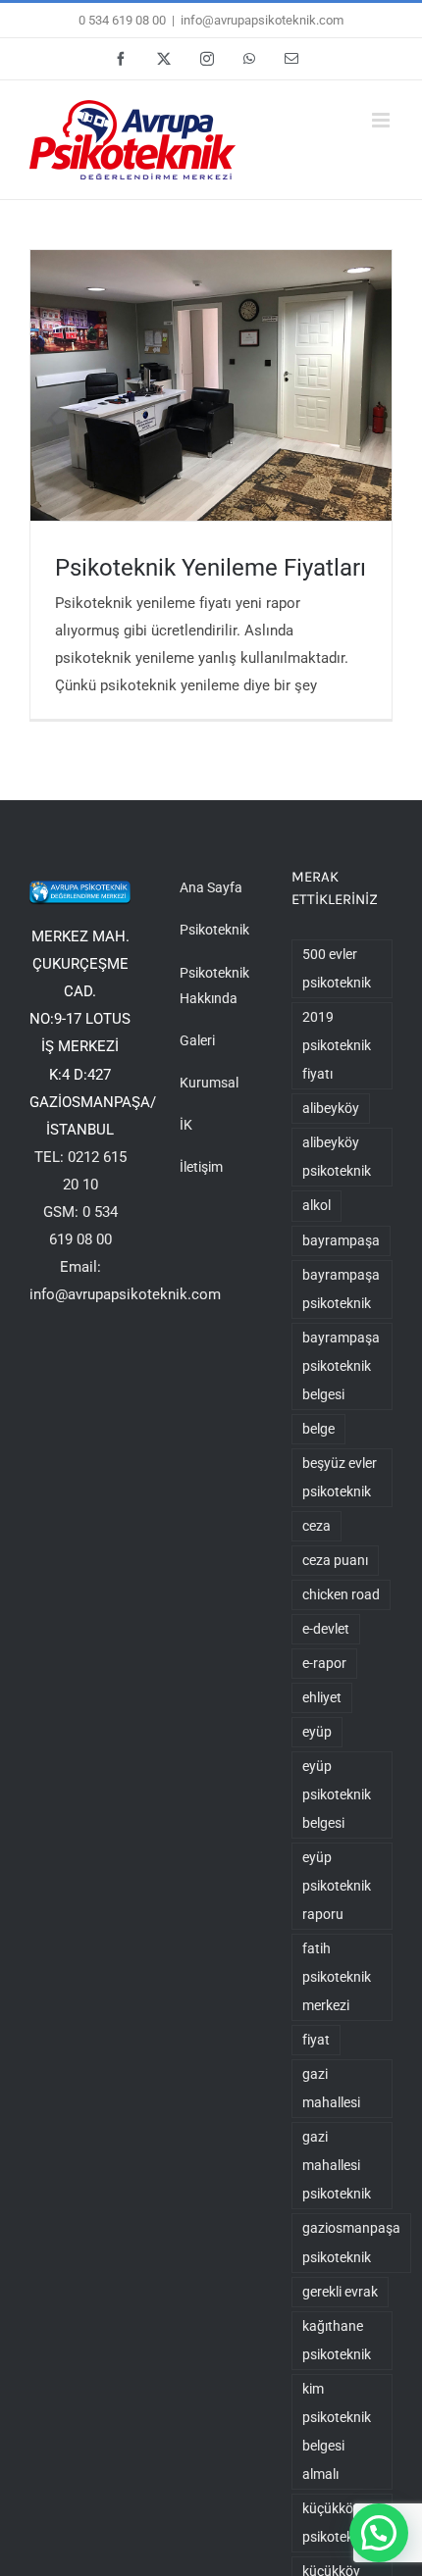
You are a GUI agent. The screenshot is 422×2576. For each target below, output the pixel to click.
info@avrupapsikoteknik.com (262, 20)
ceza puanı (335, 1560)
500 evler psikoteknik (337, 968)
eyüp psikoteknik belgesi (337, 1794)
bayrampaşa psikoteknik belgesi (341, 1366)
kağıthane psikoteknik (337, 2340)
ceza (316, 1526)
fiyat (316, 2040)
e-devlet (326, 1629)
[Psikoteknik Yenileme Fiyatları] (211, 385)
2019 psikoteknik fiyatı (337, 1045)
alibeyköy (331, 1108)
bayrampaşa (341, 1240)
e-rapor (324, 1663)
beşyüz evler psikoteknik (340, 1477)
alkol (316, 1205)
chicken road (341, 1594)
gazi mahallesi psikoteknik (337, 2165)
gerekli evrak (340, 2292)
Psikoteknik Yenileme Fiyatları (211, 567)
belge (318, 1429)
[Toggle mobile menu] (382, 120)
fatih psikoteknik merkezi (337, 1977)
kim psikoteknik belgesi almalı (337, 2431)
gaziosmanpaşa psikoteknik (351, 2242)
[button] (379, 2533)
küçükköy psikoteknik (337, 2523)
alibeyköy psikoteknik (337, 1157)
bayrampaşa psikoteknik (341, 1289)
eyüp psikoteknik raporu (337, 1886)
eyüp (317, 1732)
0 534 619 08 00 (122, 20)
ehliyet (322, 1697)
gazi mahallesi (331, 2088)
